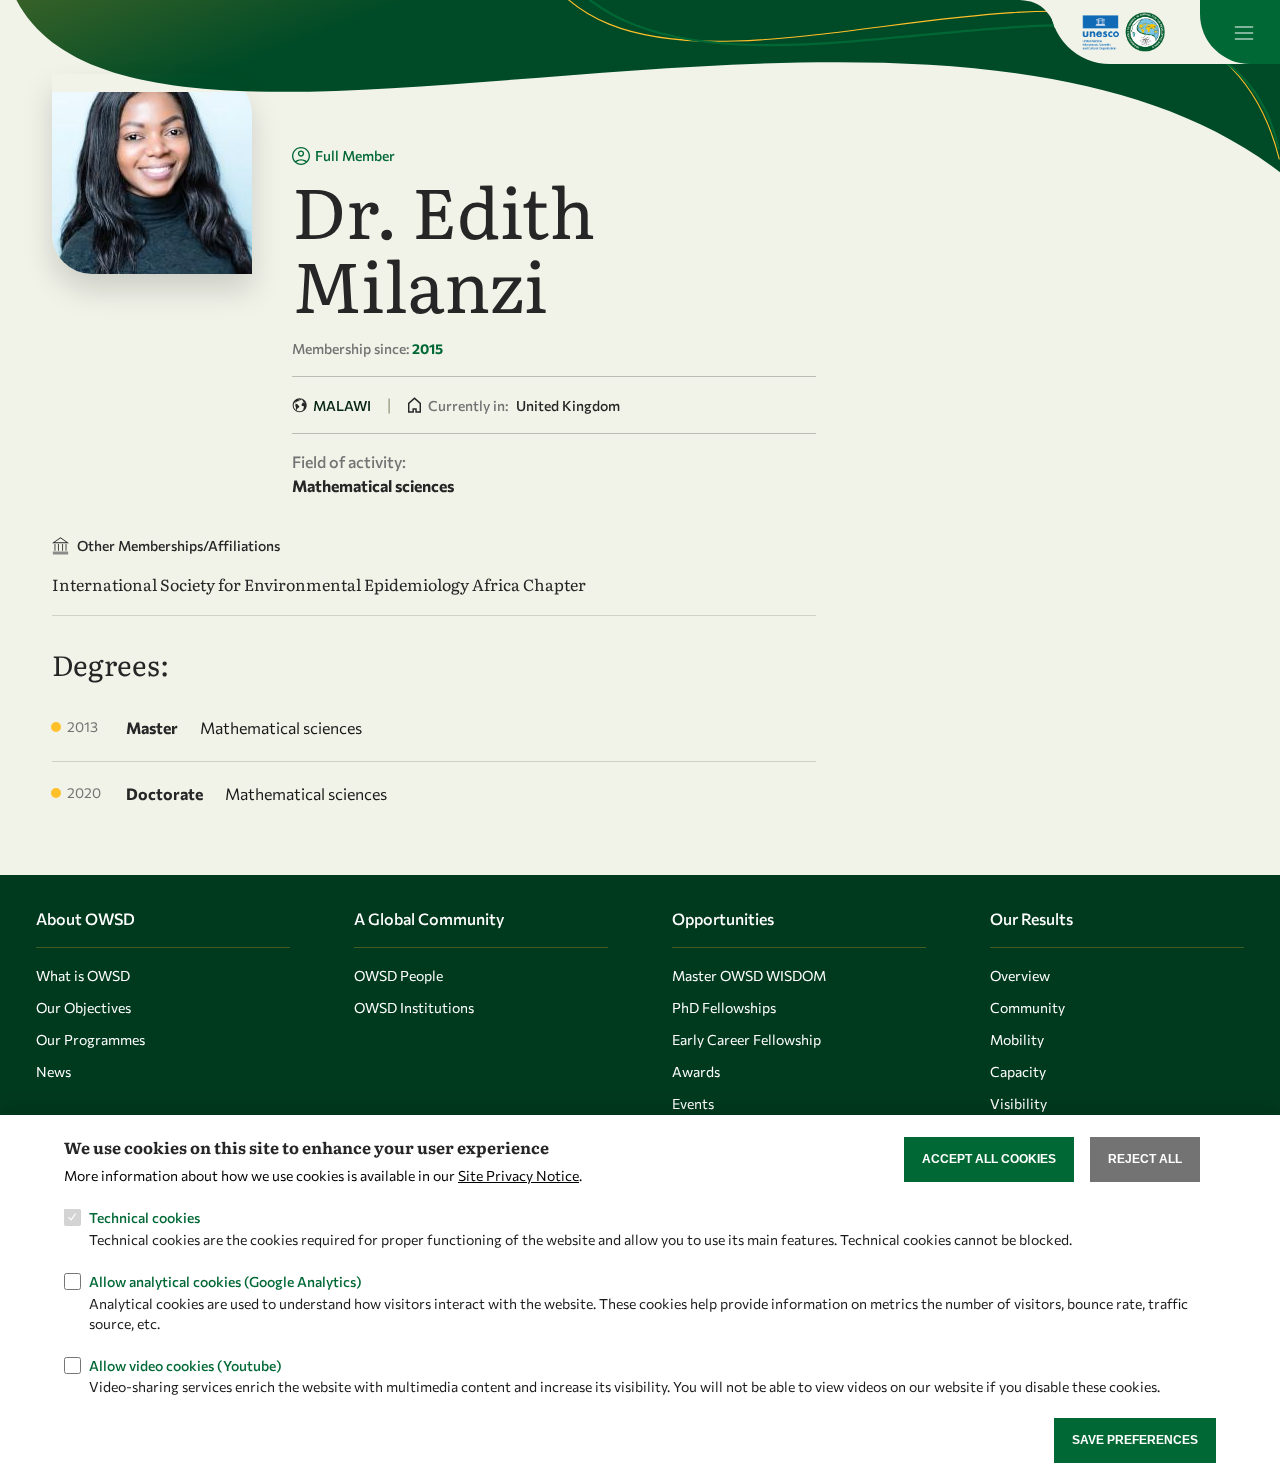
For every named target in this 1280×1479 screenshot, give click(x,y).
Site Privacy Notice (518, 1175)
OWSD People (398, 975)
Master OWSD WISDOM (749, 975)
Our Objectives (83, 1007)
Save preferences (1135, 1440)
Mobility (1017, 1039)
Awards (696, 1071)
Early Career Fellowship (746, 1039)
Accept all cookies (989, 1159)
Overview (1020, 975)
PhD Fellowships (724, 1007)
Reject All (1145, 1159)
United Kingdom (568, 405)
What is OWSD (83, 975)
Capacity (1018, 1071)
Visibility (1018, 1103)
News (53, 1071)
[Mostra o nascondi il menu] (1240, 32)
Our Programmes (90, 1039)
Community (1027, 1007)
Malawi (342, 405)
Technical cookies (144, 1217)
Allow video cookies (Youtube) (185, 1364)
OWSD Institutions (414, 1007)
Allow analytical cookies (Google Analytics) (225, 1280)
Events (693, 1103)
